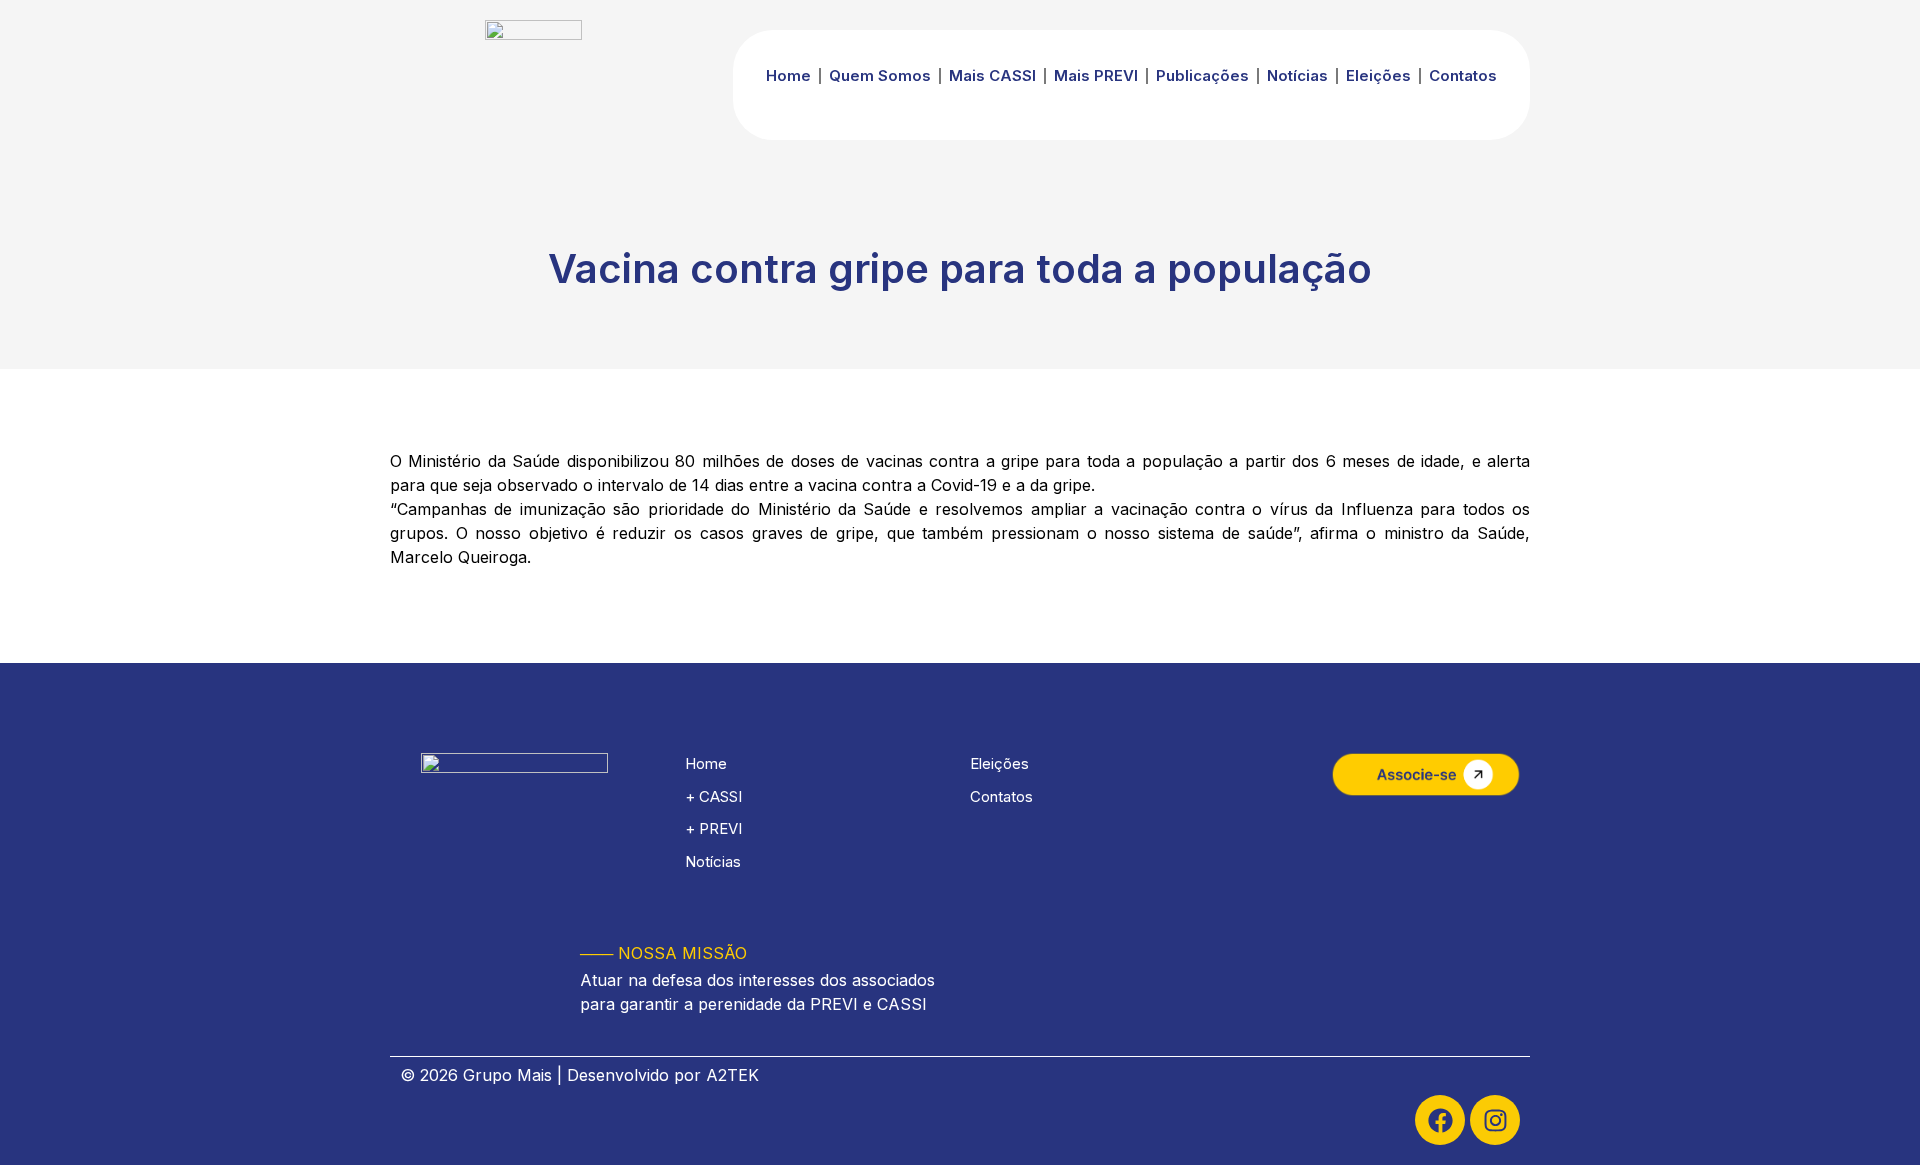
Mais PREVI (1096, 75)
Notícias (1297, 75)
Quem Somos (880, 75)
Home (788, 75)
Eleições (1378, 75)
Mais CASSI (992, 75)
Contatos (1463, 75)
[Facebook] (1440, 1120)
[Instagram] (1495, 1120)
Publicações (1202, 75)
